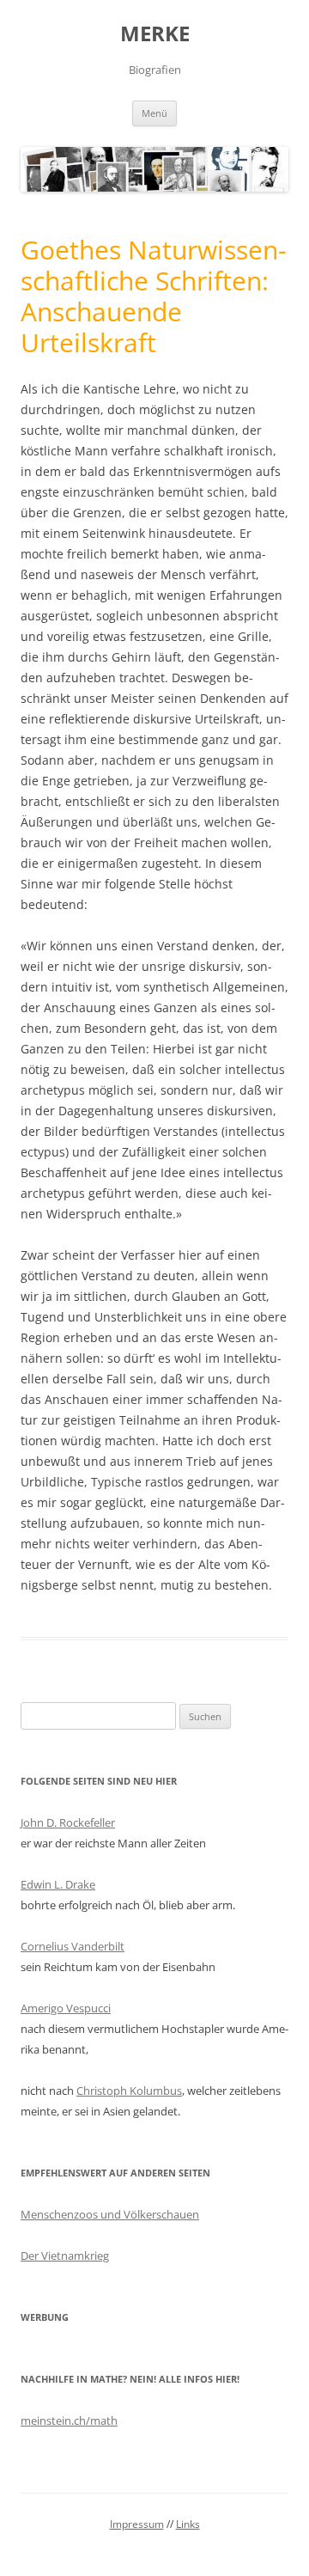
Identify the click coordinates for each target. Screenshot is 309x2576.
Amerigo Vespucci (66, 2008)
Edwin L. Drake (58, 1884)
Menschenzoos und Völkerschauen (110, 2214)
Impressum (137, 2524)
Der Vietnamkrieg (65, 2256)
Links (188, 2524)
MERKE (155, 34)
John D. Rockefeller (68, 1822)
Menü (154, 113)
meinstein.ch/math (69, 2420)
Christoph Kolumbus (129, 2091)
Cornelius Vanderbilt (73, 1946)
